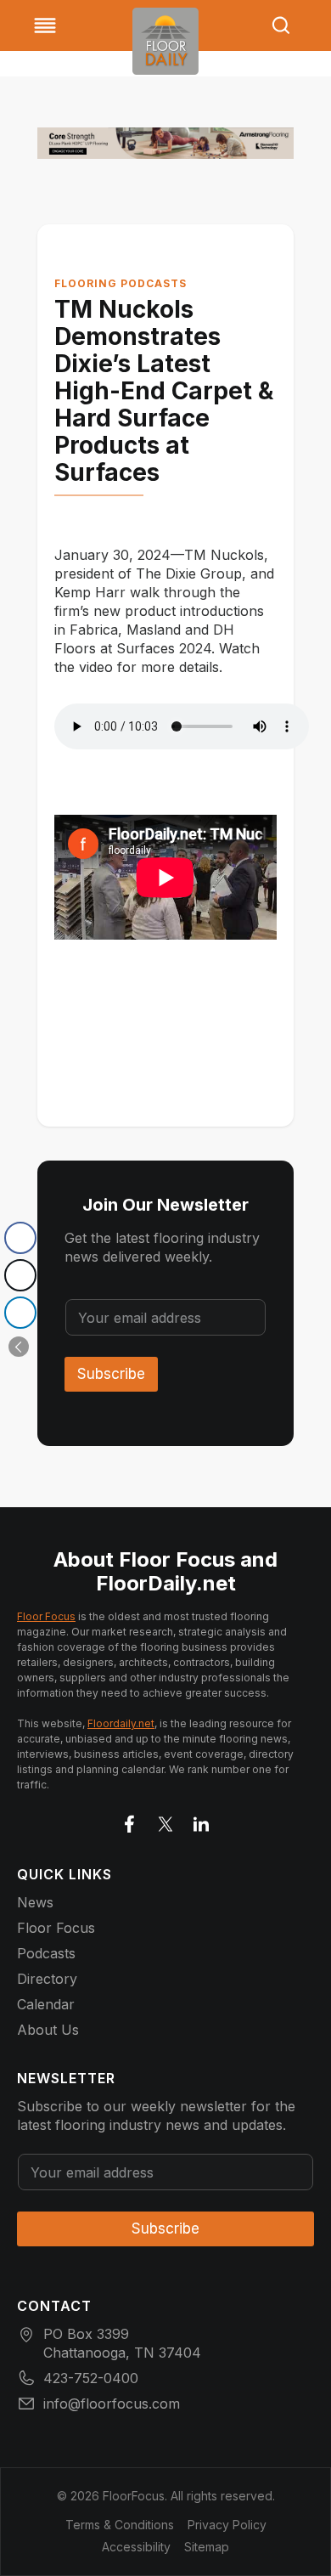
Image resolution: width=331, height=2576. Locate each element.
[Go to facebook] (130, 1821)
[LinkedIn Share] (20, 1313)
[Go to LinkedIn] (201, 1821)
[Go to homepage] (165, 41)
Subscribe (111, 1374)
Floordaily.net (121, 1723)
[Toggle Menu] (45, 25)
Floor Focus (46, 1616)
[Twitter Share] (20, 1275)
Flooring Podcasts (121, 283)
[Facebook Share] (20, 1238)
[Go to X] (165, 1821)
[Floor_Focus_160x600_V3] (165, 143)
